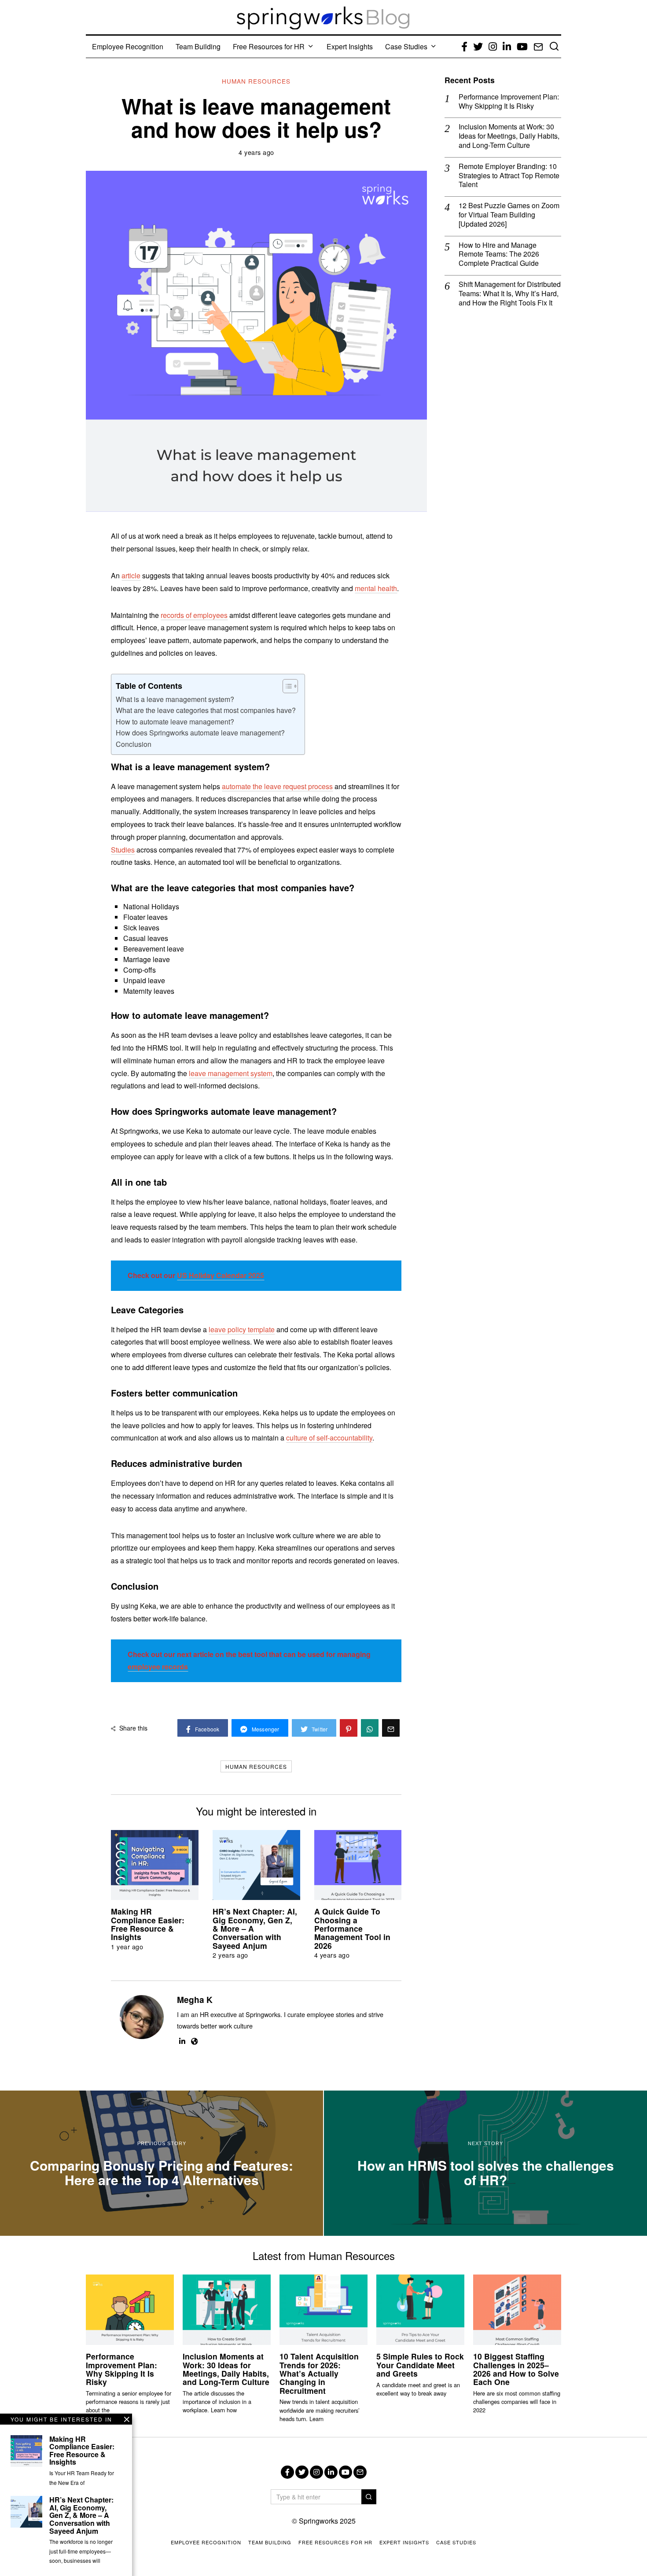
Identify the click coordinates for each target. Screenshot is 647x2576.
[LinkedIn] (331, 2472)
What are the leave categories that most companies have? (206, 710)
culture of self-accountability (329, 1438)
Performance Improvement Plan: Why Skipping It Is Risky (509, 102)
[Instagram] (316, 2472)
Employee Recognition (128, 46)
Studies (123, 850)
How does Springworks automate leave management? (200, 733)
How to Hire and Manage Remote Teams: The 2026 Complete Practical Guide (499, 254)
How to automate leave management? (175, 722)
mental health (376, 588)
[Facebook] (287, 2472)
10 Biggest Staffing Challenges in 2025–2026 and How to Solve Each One (516, 2369)
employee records (158, 1666)
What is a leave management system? (175, 699)
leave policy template (242, 1329)
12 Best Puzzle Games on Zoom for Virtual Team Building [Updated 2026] (509, 215)
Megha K (195, 1999)
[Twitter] (302, 2472)
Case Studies (406, 46)
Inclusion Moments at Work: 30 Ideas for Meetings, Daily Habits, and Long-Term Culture (509, 136)
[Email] (360, 2472)
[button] (369, 2497)
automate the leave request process (277, 786)
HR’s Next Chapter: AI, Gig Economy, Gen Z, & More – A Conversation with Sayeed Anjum (81, 2515)
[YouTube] (346, 2472)
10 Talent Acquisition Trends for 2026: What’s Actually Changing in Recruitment (319, 2373)
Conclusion (134, 744)
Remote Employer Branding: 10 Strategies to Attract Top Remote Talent (509, 176)
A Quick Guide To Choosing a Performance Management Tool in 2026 (352, 1928)
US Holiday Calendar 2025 (221, 1275)
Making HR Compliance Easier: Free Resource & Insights (148, 1924)
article (131, 575)
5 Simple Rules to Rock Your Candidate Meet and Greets (420, 2365)
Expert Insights (350, 46)
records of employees (194, 615)
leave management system (231, 1073)
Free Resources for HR (269, 46)
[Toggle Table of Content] (286, 686)
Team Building (198, 46)
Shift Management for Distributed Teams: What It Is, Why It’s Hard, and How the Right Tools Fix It (510, 294)
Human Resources (256, 81)
